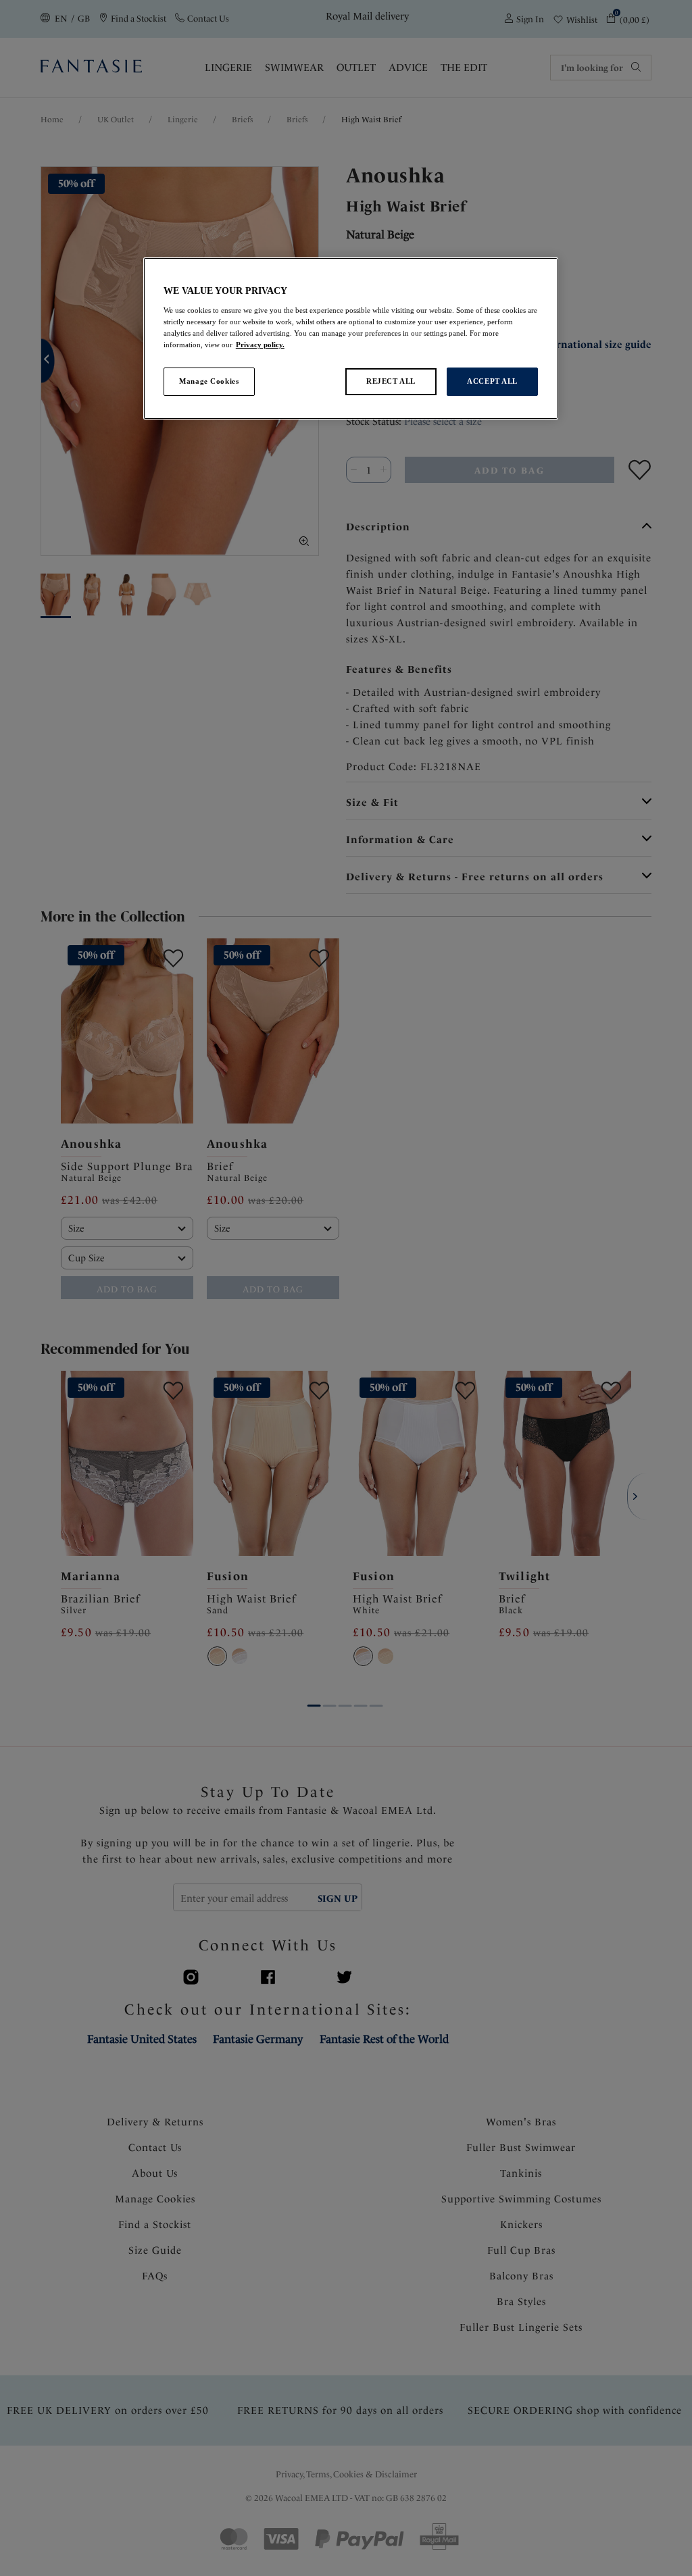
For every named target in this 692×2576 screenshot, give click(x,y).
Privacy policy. (260, 345)
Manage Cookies (209, 381)
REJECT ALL (391, 381)
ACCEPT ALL (492, 381)
